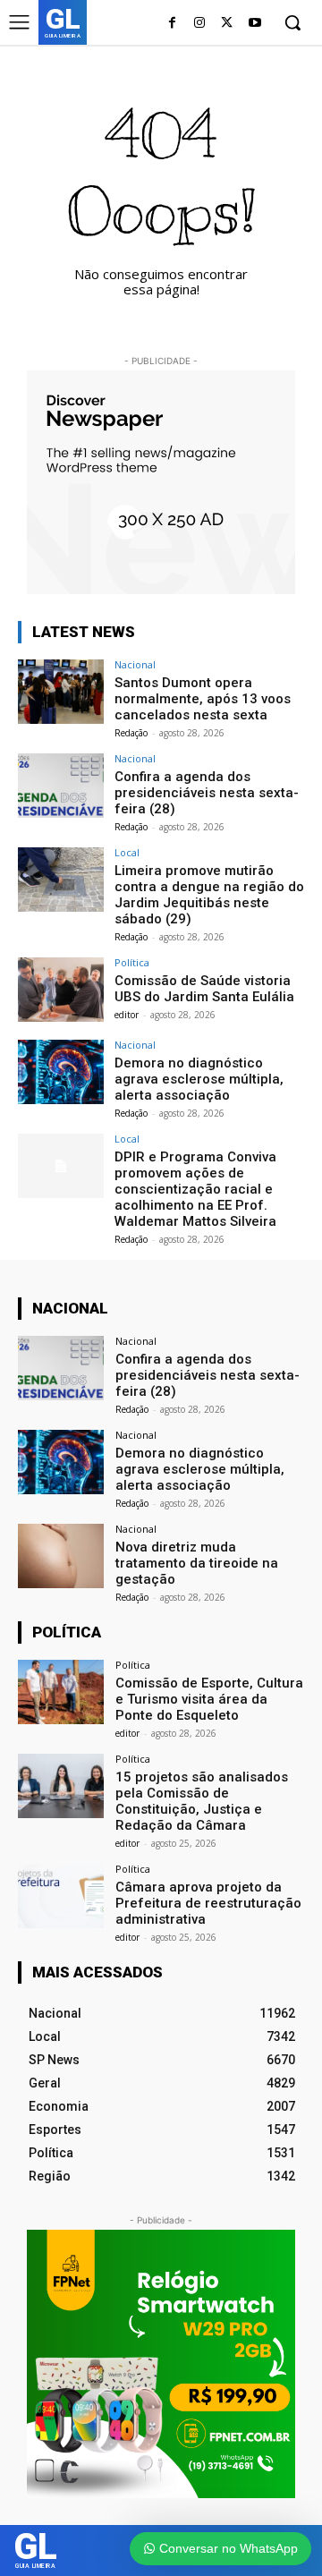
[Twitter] (227, 24)
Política (132, 962)
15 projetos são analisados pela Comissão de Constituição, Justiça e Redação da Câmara (202, 1801)
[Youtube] (254, 24)
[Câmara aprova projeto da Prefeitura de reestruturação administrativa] (61, 1896)
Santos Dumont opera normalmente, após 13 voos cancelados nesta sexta (203, 699)
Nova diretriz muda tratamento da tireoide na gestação (197, 1563)
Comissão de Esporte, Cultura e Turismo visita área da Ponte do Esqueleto (209, 1699)
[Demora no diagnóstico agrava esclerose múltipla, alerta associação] (61, 1072)
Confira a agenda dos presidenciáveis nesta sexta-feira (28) (207, 793)
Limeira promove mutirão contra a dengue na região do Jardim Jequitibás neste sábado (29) (209, 895)
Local (127, 852)
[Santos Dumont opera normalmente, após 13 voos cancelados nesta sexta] (61, 692)
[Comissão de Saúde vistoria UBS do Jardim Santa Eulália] (61, 990)
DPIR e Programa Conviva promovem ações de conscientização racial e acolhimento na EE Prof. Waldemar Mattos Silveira (195, 1189)
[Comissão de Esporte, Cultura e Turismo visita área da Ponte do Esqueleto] (61, 1692)
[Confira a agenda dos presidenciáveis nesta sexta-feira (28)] (61, 786)
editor (127, 1015)
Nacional (135, 664)
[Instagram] (200, 24)
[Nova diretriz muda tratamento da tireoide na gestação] (61, 1556)
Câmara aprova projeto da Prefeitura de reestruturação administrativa (208, 1903)
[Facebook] (172, 24)
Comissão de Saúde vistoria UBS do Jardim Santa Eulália (204, 989)
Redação (131, 733)
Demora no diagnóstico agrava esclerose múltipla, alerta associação (199, 1079)
